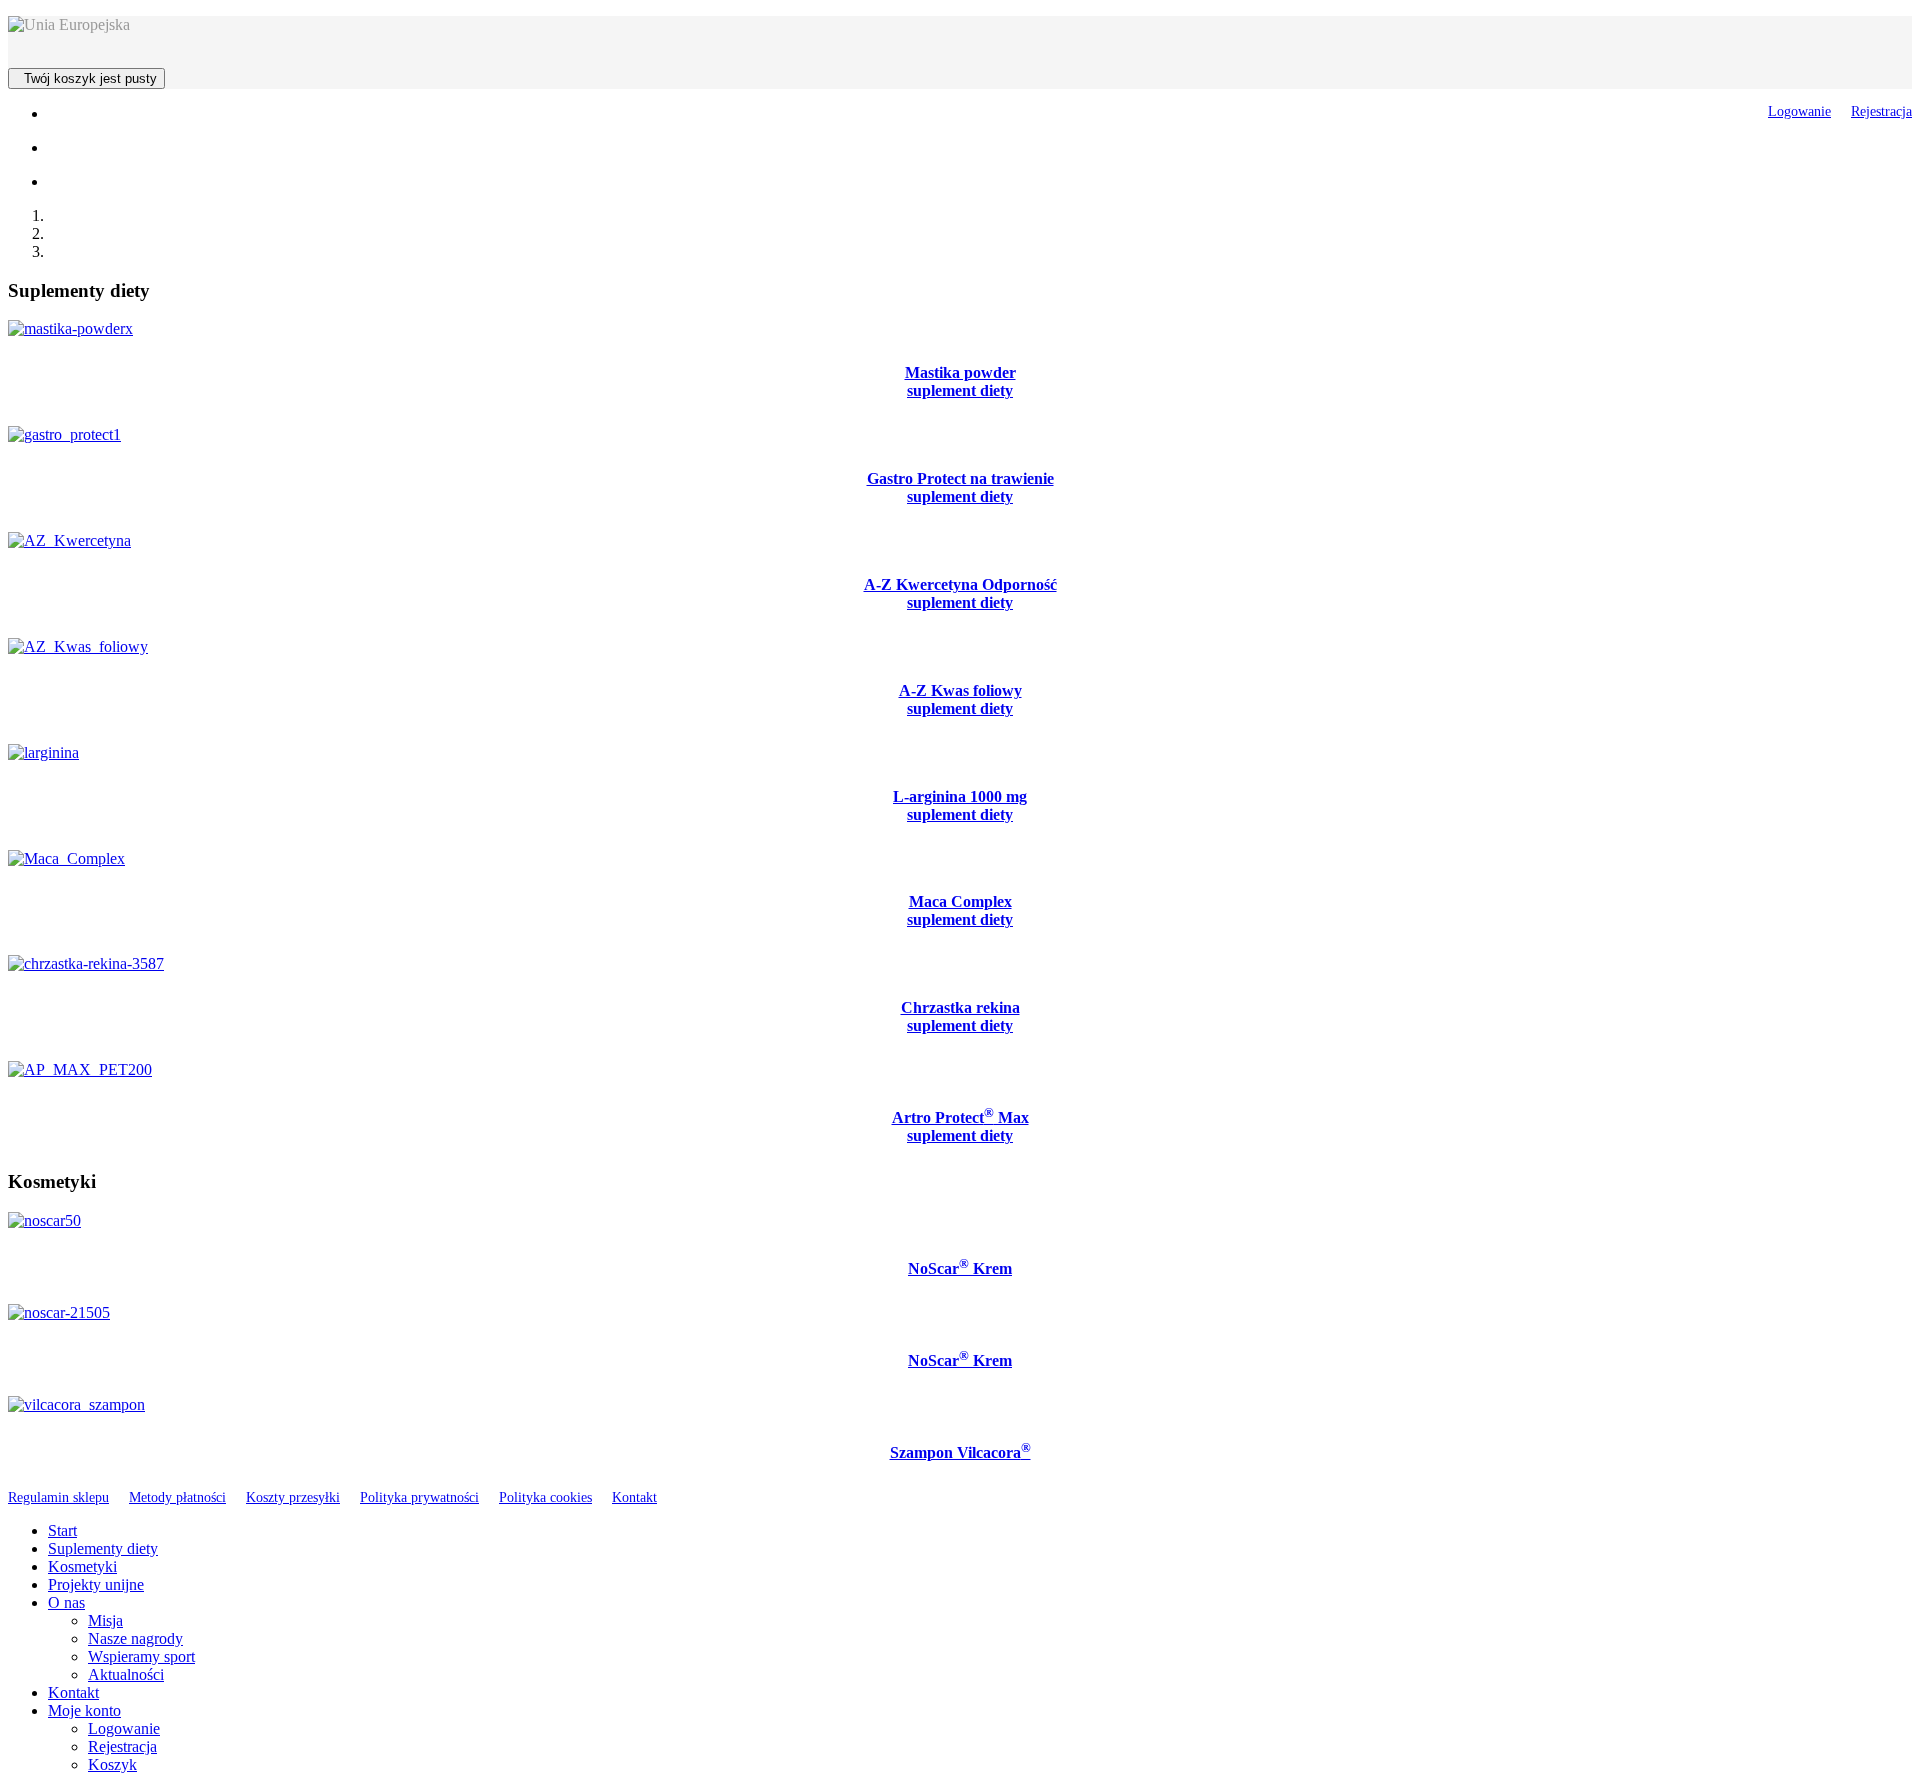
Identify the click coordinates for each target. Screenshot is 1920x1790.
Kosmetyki (82, 1566)
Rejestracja (1881, 111)
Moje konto (84, 1710)
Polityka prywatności (419, 1497)
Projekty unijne (96, 1584)
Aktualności (126, 1674)
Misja (105, 1620)
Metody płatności (177, 1497)
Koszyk (112, 1764)
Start (62, 1530)
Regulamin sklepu (58, 1497)
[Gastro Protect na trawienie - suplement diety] (64, 434)
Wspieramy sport (141, 1656)
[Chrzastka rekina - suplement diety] (86, 963)
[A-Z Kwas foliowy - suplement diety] (78, 646)
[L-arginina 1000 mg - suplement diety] (43, 752)
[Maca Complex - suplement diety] (66, 858)
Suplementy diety (103, 1548)
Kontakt (634, 1497)
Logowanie (1799, 111)
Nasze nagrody (135, 1638)
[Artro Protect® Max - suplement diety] (80, 1069)
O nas (66, 1602)
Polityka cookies (545, 1497)
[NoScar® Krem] (44, 1220)
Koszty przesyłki (293, 1497)
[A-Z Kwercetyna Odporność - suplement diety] (69, 540)
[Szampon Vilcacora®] (76, 1404)
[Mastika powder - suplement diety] (70, 328)
